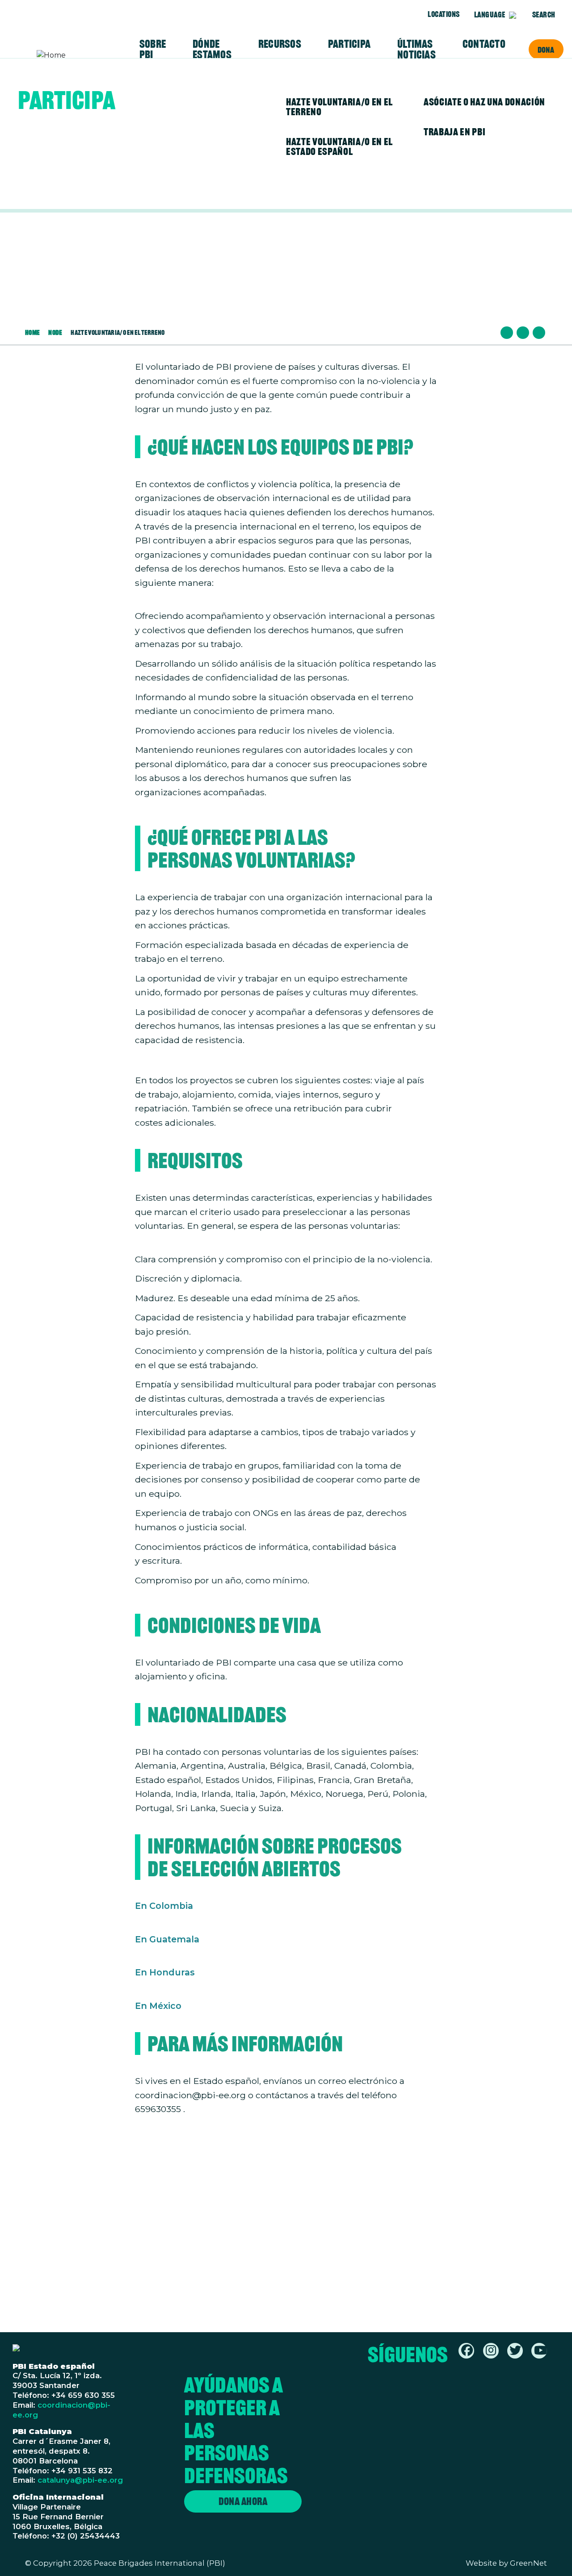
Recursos (280, 44)
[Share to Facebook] (507, 333)
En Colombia (164, 1906)
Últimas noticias (416, 49)
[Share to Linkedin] (539, 333)
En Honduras (165, 1972)
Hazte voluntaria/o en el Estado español (339, 146)
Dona (546, 50)
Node (55, 332)
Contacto (484, 44)
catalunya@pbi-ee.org (80, 2480)
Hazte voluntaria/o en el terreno (339, 107)
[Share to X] (523, 333)
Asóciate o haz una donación (484, 102)
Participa (349, 44)
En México (158, 2006)
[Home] (71, 55)
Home (32, 332)
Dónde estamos (212, 49)
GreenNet (528, 2563)
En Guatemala (167, 1939)
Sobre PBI (153, 49)
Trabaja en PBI (454, 132)
